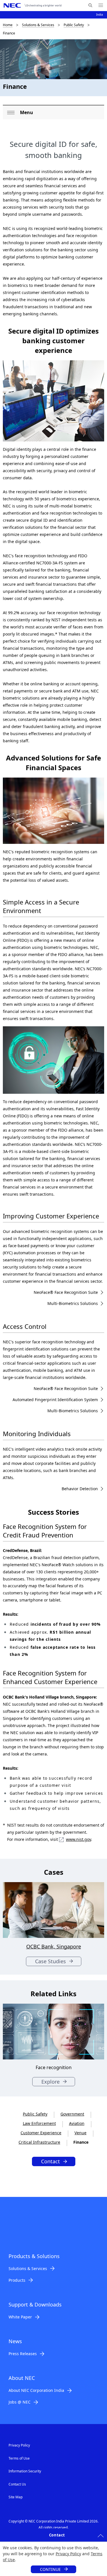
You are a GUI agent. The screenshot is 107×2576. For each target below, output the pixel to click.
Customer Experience (41, 2133)
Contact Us (17, 2484)
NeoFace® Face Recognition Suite (66, 1292)
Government (72, 2114)
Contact (51, 2161)
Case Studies (51, 1961)
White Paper (20, 2317)
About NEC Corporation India (36, 2390)
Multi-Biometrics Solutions (73, 1303)
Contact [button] (57, 2535)
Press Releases (23, 2354)
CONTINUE (50, 2569)
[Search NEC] (90, 5)
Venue (80, 2133)
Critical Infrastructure (39, 2142)
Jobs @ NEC (20, 2402)
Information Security (25, 2471)
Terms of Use (19, 2458)
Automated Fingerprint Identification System (55, 1400)
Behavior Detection (80, 1489)
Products (17, 2280)
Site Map (16, 2497)
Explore (51, 2082)
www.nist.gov (78, 1839)
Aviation (77, 2123)
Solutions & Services (38, 25)
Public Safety (74, 25)
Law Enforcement (39, 2123)
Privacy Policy (68, 2554)
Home (8, 25)
